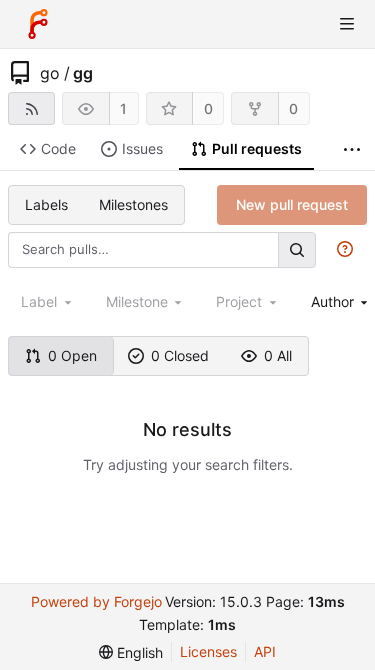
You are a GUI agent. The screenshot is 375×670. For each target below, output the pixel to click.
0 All (278, 355)
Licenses (208, 651)
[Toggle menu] (347, 24)
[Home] (38, 24)
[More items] (352, 149)
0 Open (72, 355)
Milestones (133, 204)
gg (83, 73)
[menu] (131, 652)
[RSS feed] (31, 108)
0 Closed (180, 355)
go (50, 73)
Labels (46, 204)
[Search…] (297, 249)
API (265, 651)
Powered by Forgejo (96, 601)
